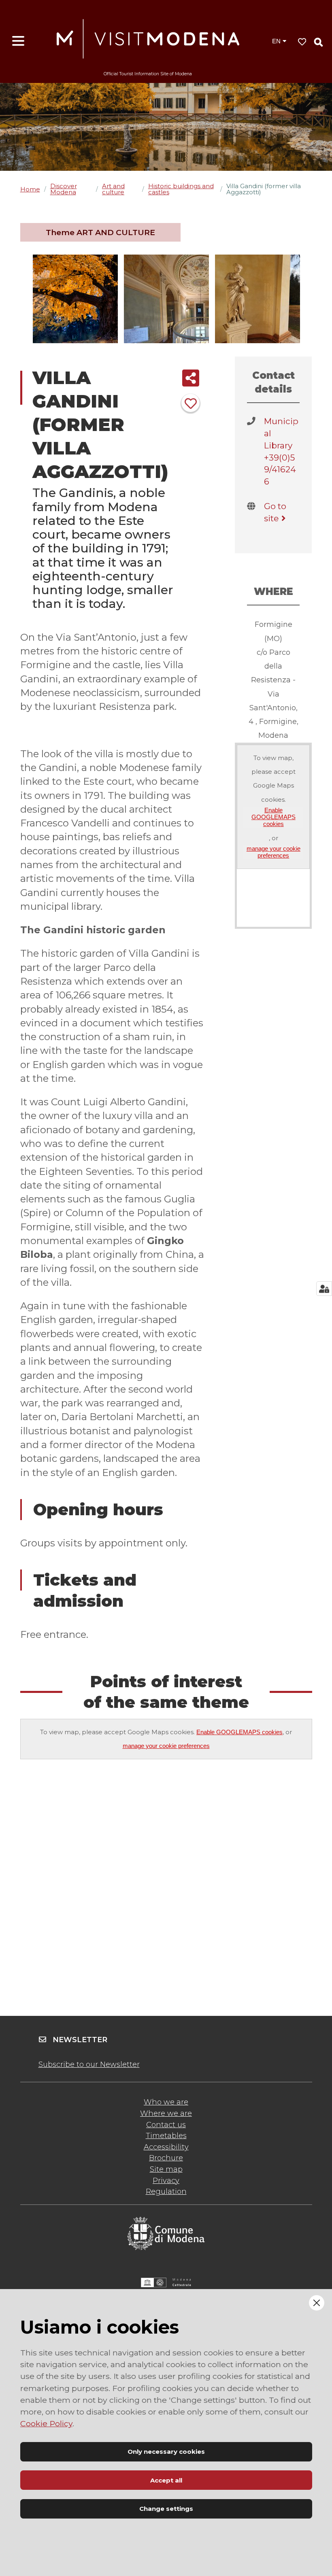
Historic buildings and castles (181, 189)
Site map (166, 2169)
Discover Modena (64, 189)
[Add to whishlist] (190, 403)
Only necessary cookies (166, 2452)
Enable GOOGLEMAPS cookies (273, 817)
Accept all (166, 2480)
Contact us (166, 2125)
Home (30, 189)
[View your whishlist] (302, 42)
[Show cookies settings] (324, 1289)
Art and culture (113, 189)
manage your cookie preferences (273, 852)
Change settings (166, 2509)
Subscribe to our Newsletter (89, 2064)
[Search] (318, 42)
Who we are (166, 2102)
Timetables (166, 2136)
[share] (191, 378)
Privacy (166, 2181)
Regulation (166, 2192)
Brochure (166, 2158)
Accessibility (166, 2147)
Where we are (166, 2113)
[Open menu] (18, 41)
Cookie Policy (46, 2423)
